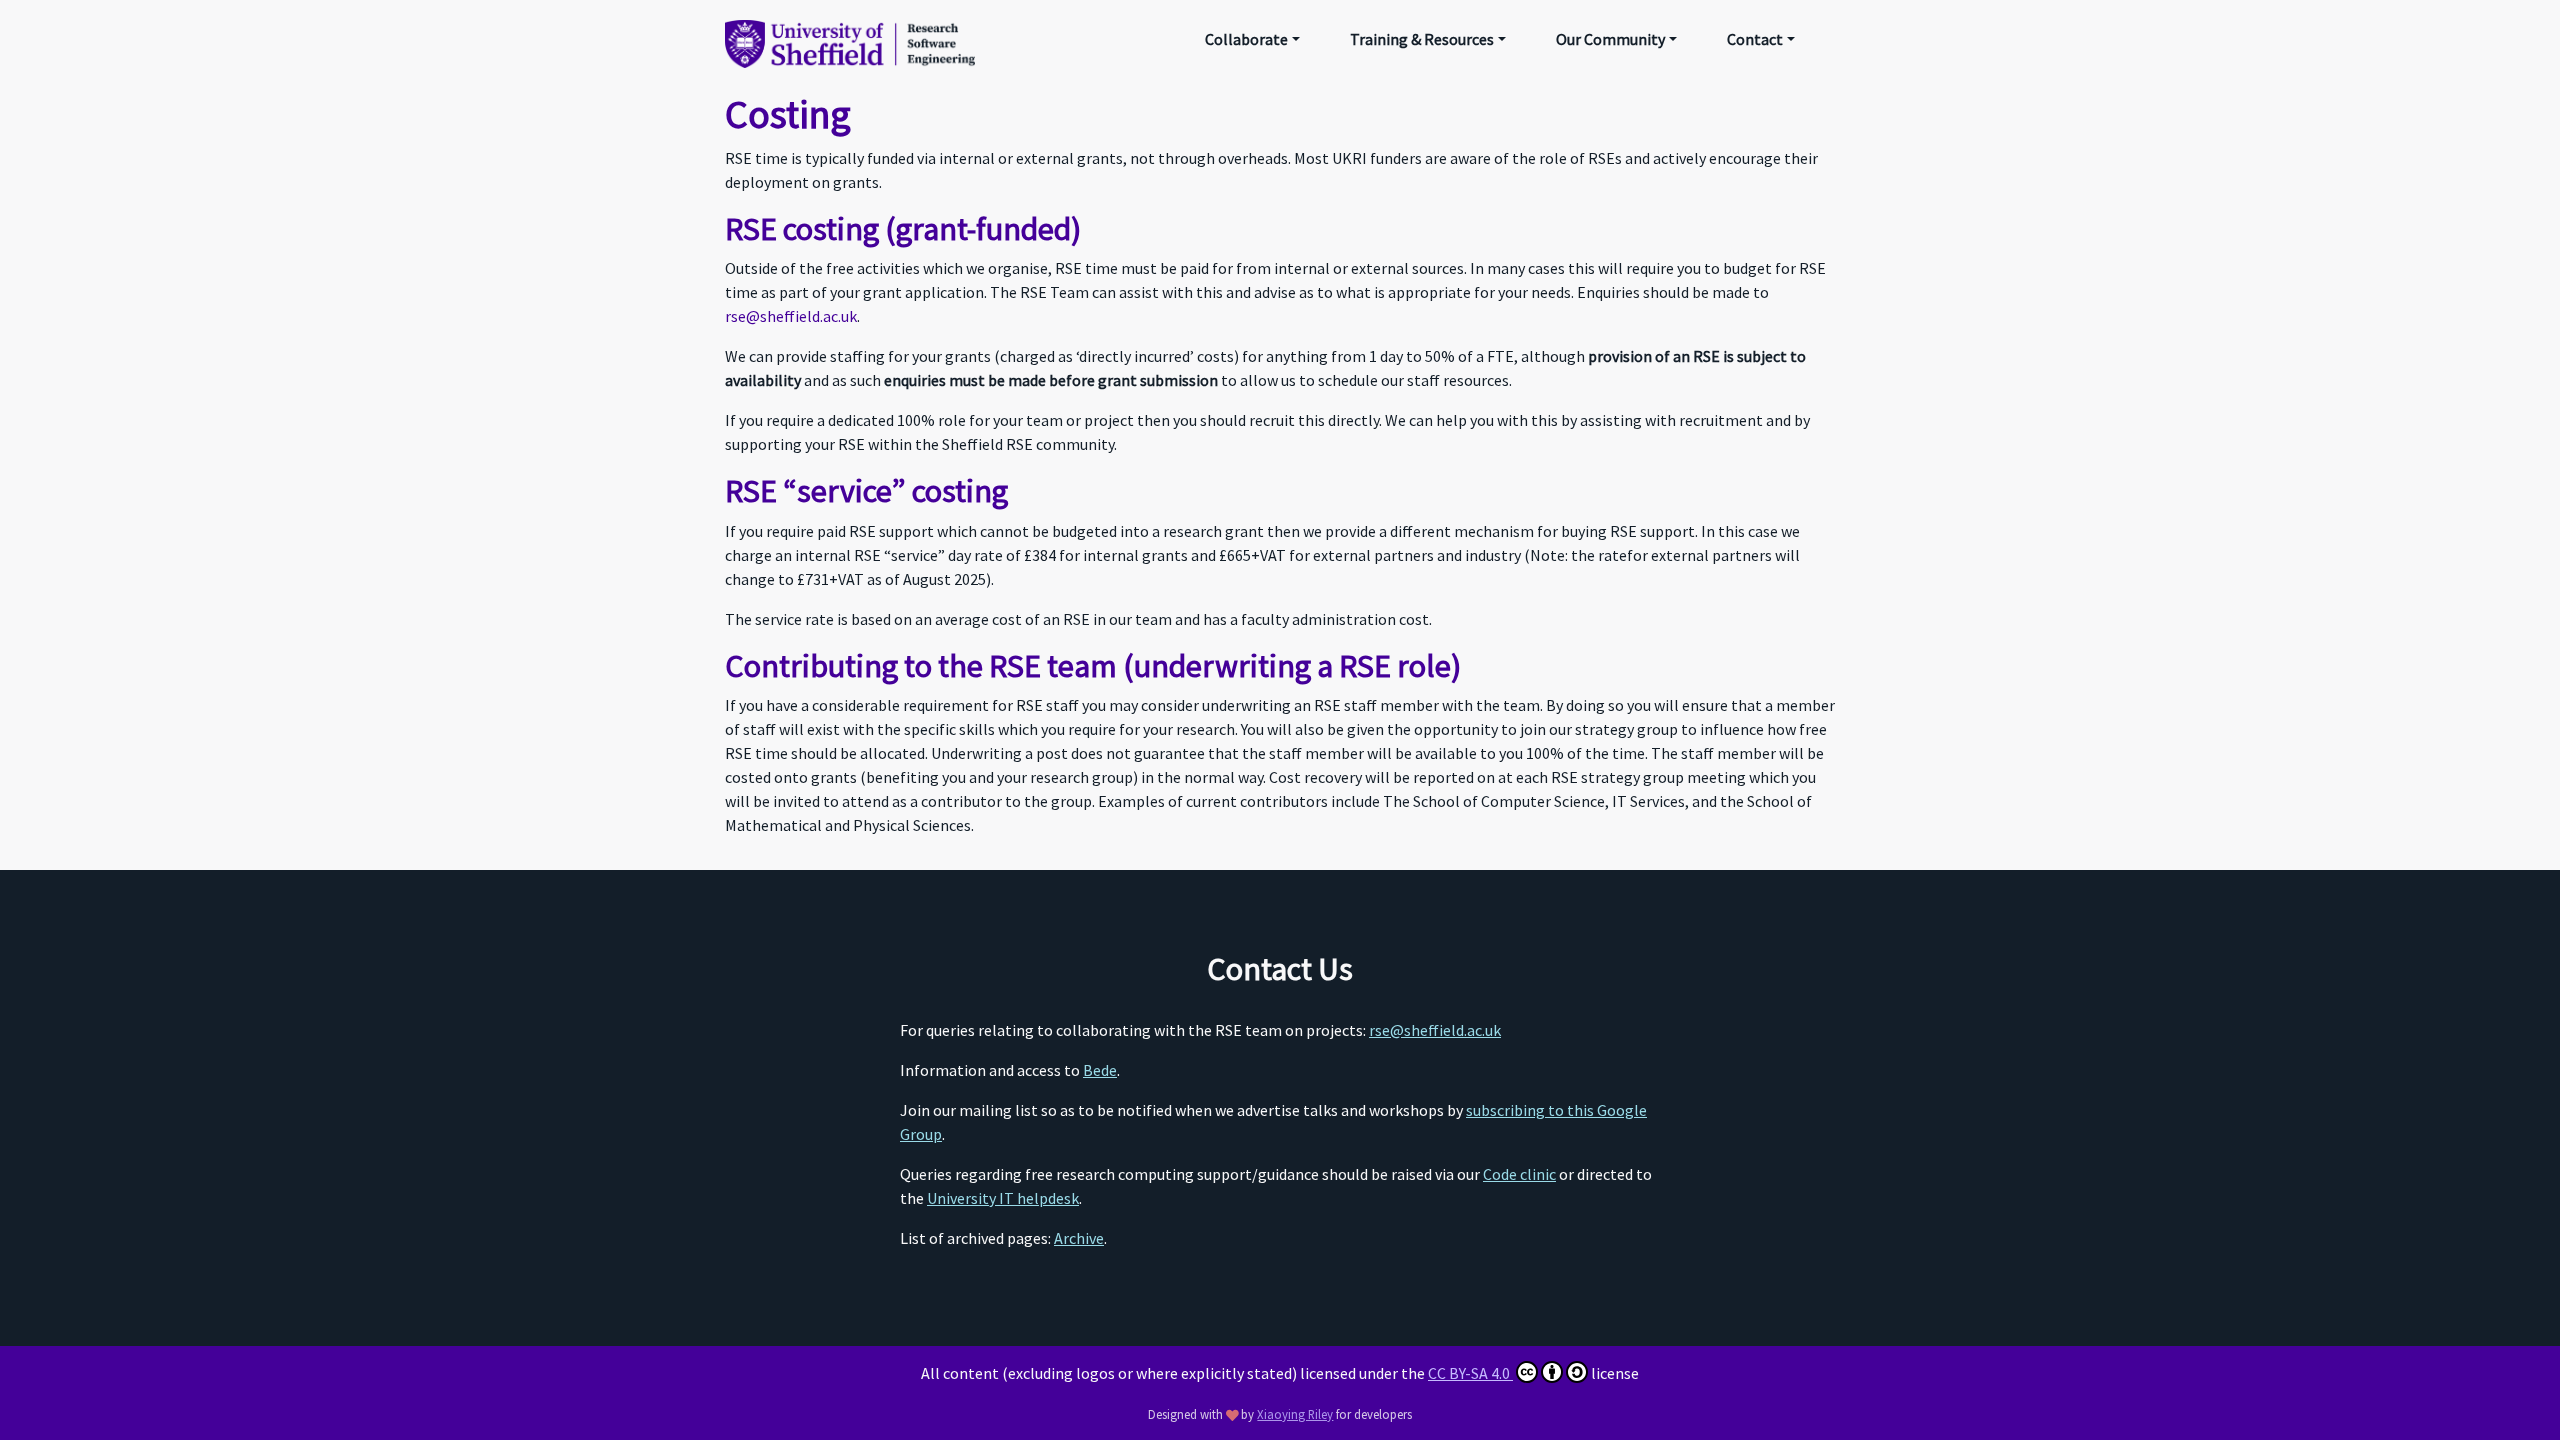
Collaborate (1246, 39)
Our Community (1610, 39)
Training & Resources (1422, 39)
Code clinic (1519, 1174)
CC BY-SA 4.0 (1470, 1373)
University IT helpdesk (1003, 1198)
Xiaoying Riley (1295, 1414)
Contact (1755, 39)
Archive (1079, 1238)
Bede (1100, 1070)
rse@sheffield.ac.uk (791, 316)
